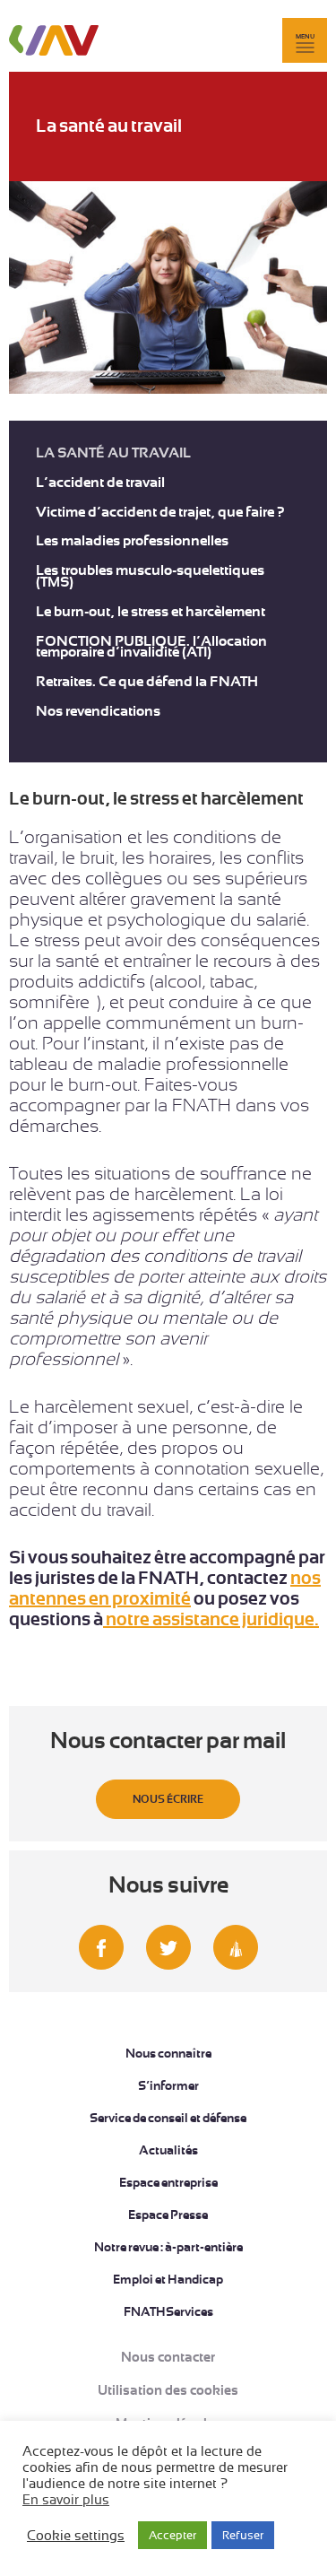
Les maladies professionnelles (132, 541)
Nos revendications (98, 712)
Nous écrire (168, 1799)
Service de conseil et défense (168, 2118)
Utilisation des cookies (168, 2390)
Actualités (168, 2150)
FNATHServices (168, 2311)
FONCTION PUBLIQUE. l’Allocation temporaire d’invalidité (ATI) (151, 648)
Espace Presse (168, 2215)
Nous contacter (168, 2357)
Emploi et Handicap (168, 2279)
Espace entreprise (168, 2182)
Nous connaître (168, 2053)
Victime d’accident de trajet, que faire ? (160, 513)
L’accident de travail (100, 483)
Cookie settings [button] (76, 2536)
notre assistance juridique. (211, 1619)
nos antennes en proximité (165, 1588)
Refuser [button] (243, 2535)
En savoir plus (66, 2500)
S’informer (168, 2085)
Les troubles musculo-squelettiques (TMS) (150, 577)
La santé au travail (113, 453)
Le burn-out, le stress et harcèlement (151, 612)
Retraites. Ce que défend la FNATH (147, 682)
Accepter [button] (172, 2535)
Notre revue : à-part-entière (168, 2247)
